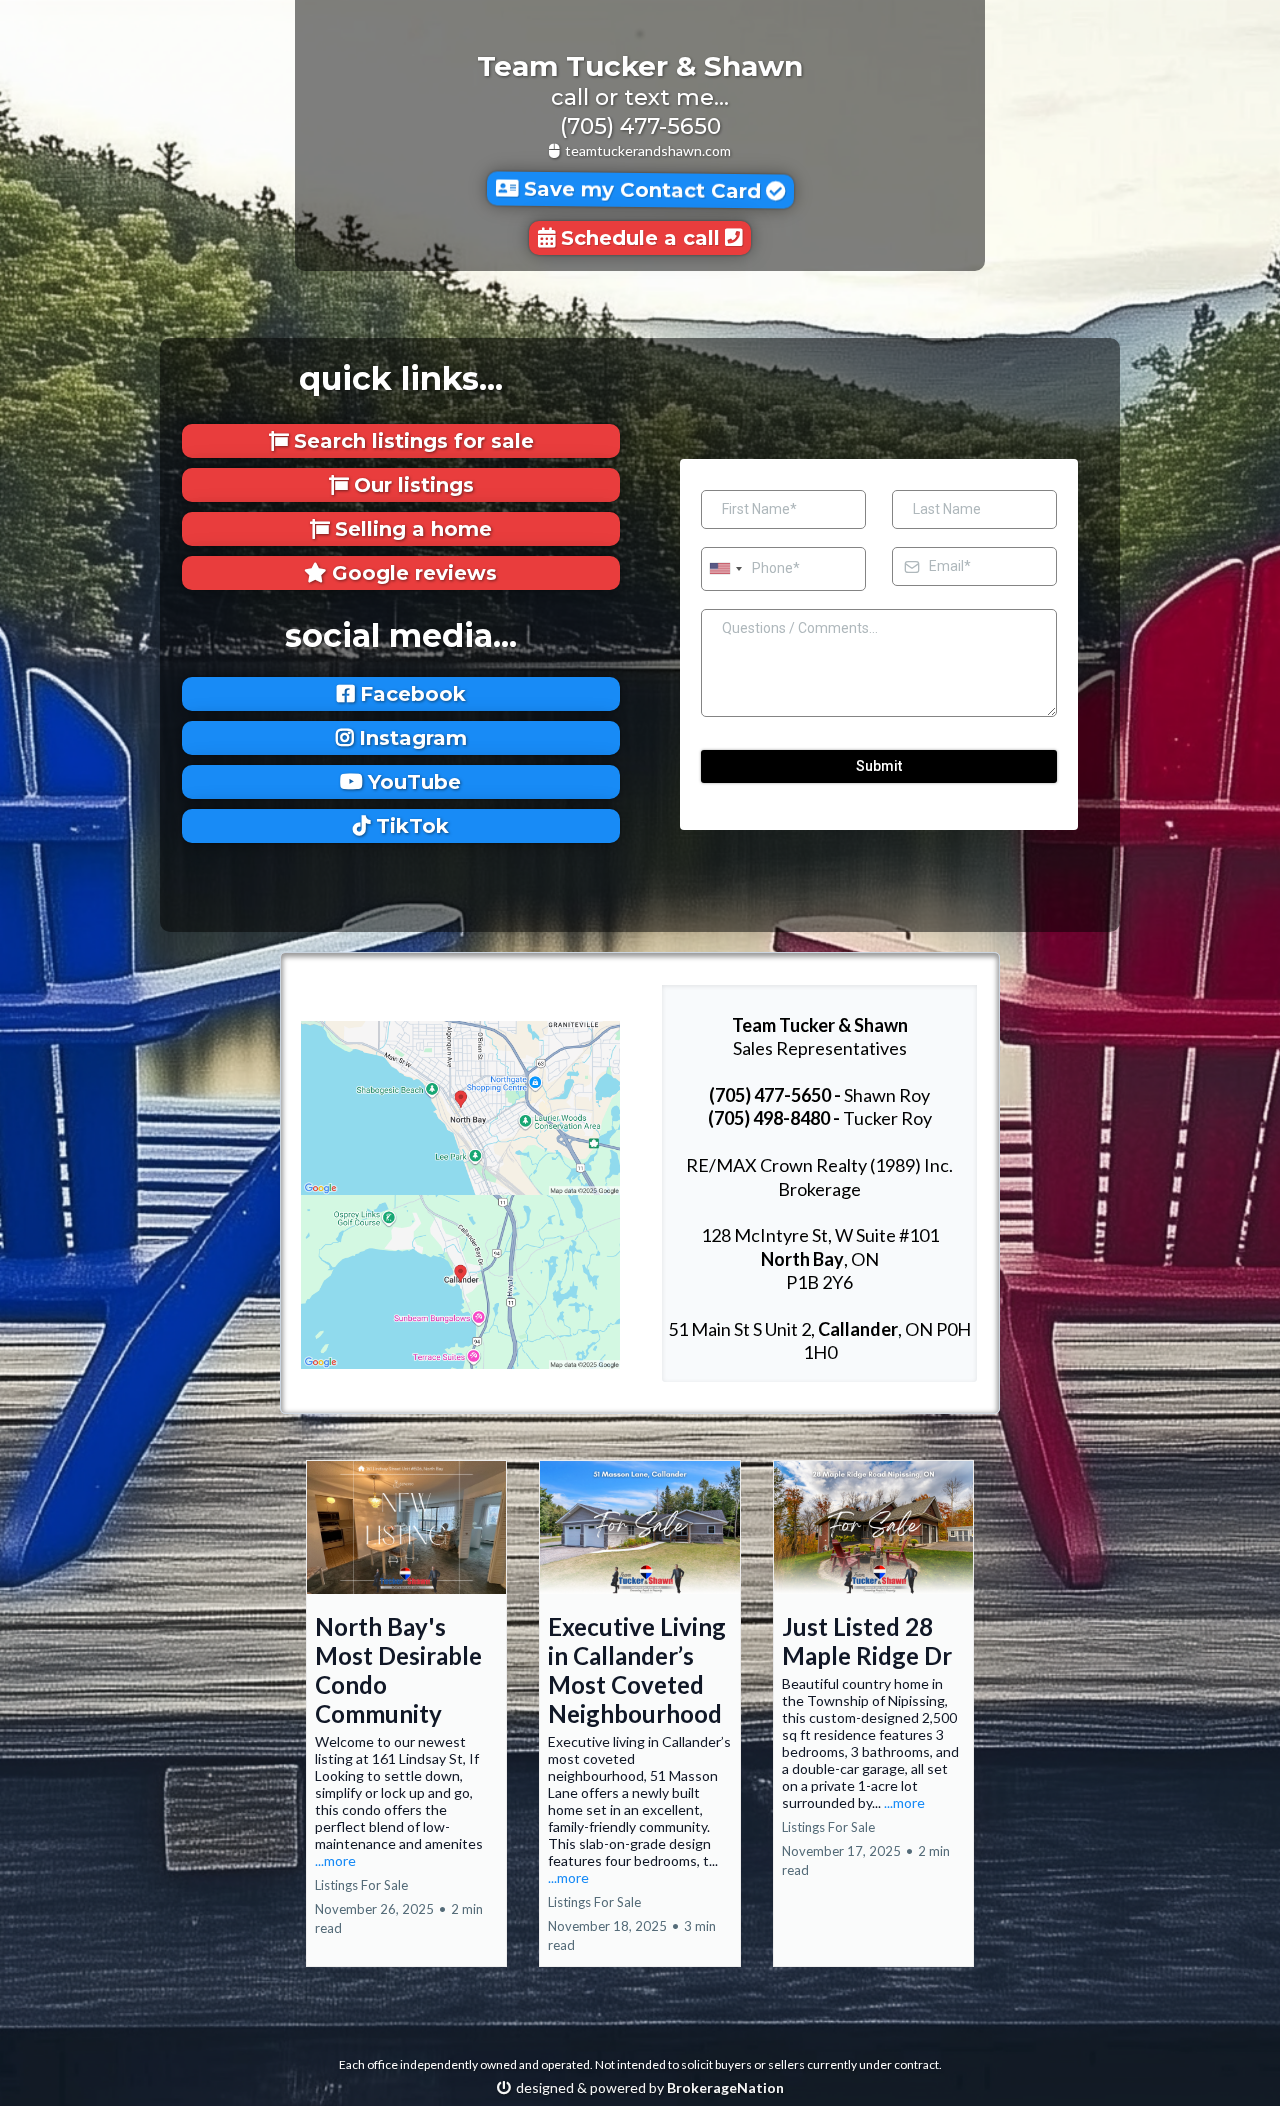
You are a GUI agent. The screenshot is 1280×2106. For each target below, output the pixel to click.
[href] (460, 1105)
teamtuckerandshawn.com (648, 150)
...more (335, 1860)
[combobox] (725, 568)
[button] (406, 1713)
